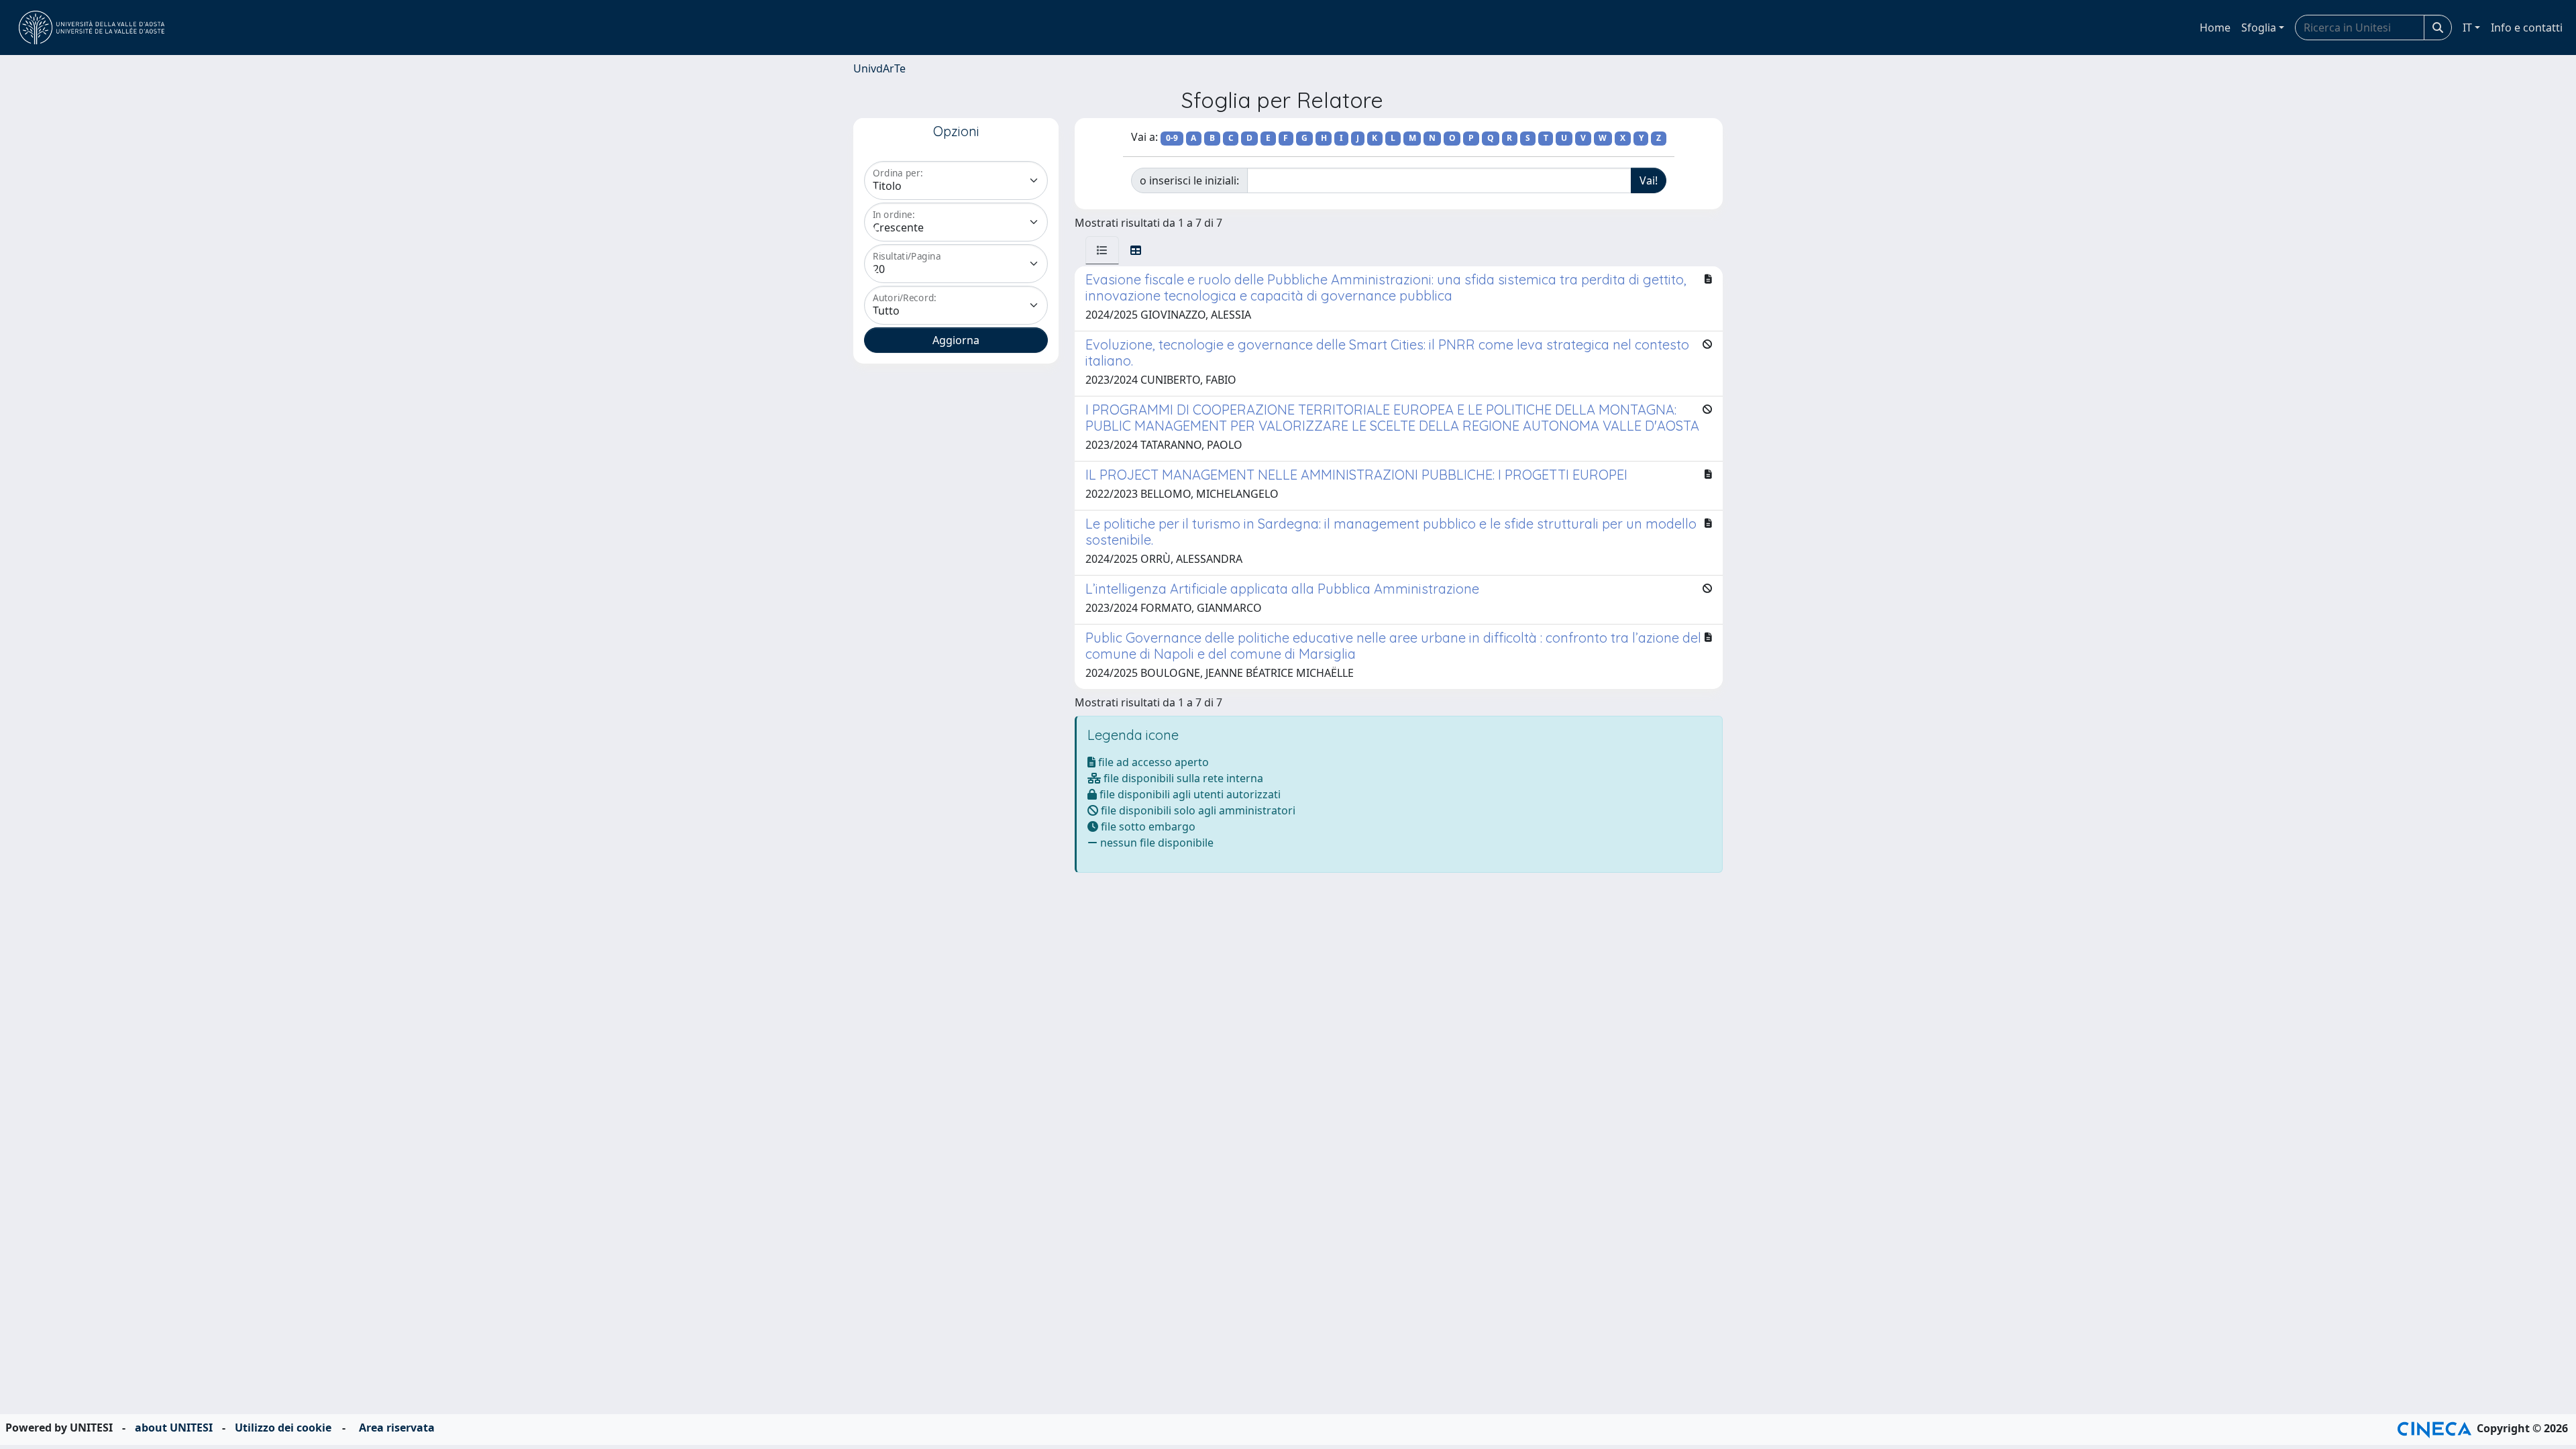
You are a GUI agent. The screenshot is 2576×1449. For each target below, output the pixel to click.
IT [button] (2467, 28)
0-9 (1172, 138)
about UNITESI (174, 1428)
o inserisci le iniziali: (1189, 180)
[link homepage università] (92, 28)
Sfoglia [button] (2259, 28)
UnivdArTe (879, 68)
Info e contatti (2527, 28)
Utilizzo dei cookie (283, 1428)
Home (2215, 28)
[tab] (1102, 250)
